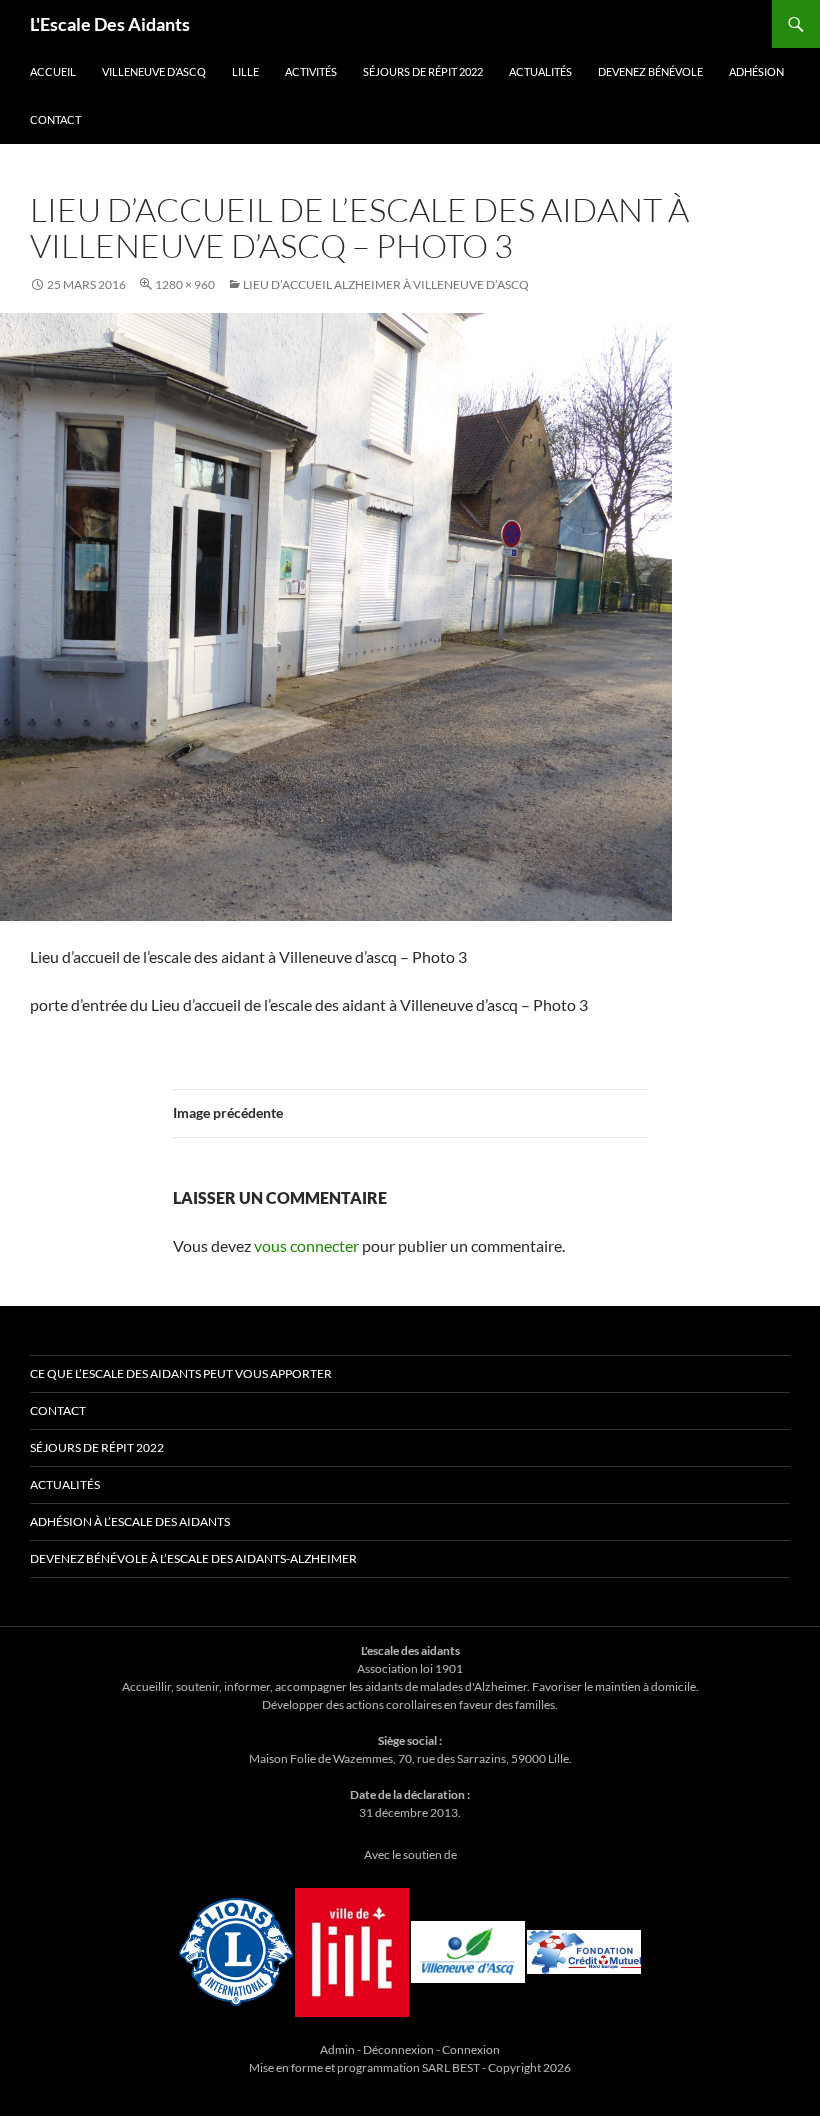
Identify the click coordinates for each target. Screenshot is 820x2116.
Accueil (53, 71)
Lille (245, 71)
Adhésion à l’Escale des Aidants (130, 1521)
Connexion (471, 2049)
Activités (311, 71)
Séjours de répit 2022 (423, 71)
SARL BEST (452, 2067)
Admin (337, 2049)
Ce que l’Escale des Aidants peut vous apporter (181, 1373)
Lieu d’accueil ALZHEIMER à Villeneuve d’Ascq (386, 284)
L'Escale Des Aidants (110, 24)
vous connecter (306, 1245)
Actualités (540, 71)
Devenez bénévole (650, 71)
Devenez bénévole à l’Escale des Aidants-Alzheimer (193, 1558)
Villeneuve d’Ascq (154, 71)
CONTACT (55, 119)
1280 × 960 (185, 284)
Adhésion (756, 71)
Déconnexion (398, 2049)
